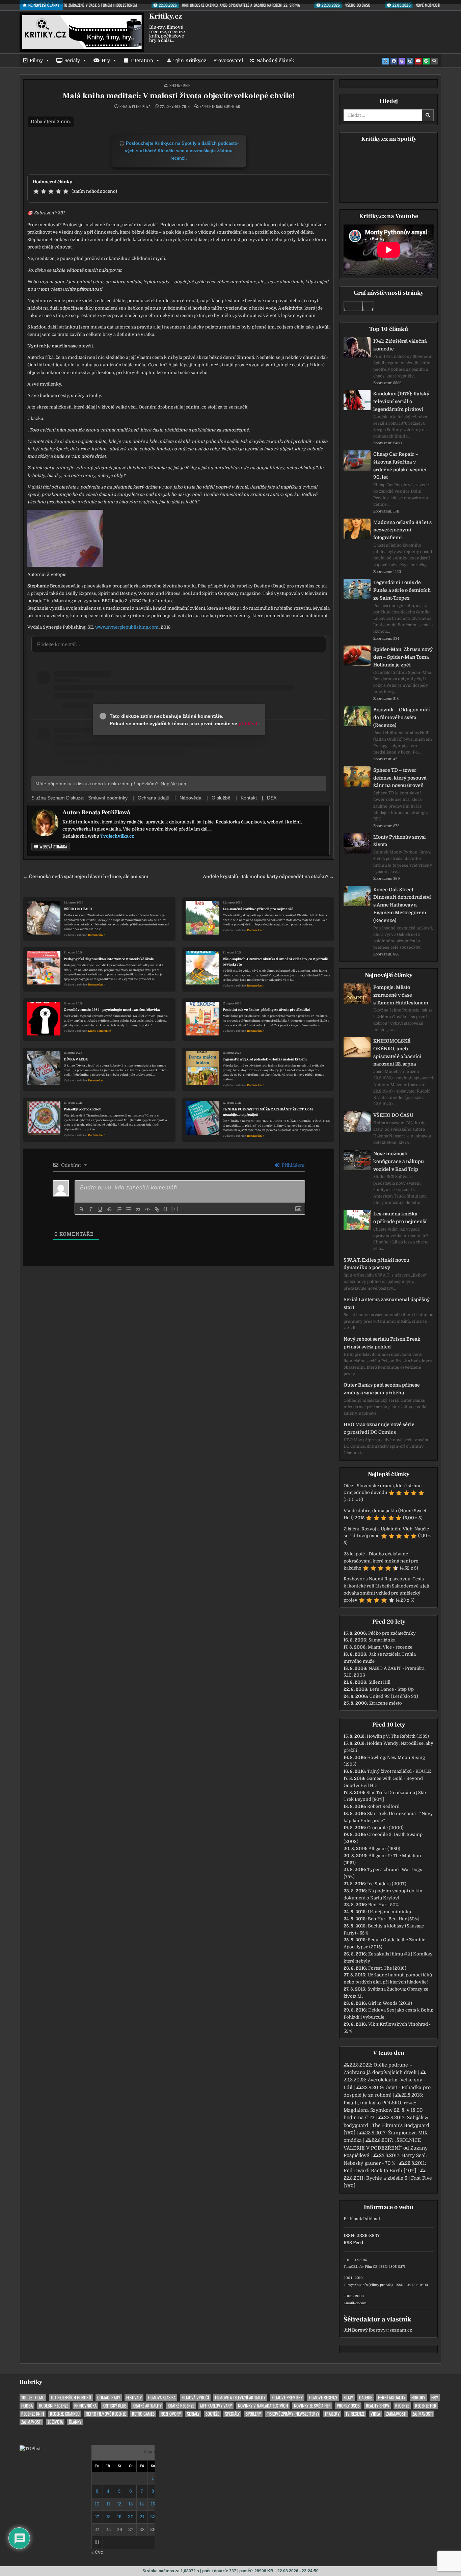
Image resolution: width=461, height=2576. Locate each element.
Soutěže (212, 2414)
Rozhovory (171, 2414)
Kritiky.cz (166, 16)
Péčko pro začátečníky (392, 1633)
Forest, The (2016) (387, 1968)
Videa (375, 2414)
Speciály (232, 2414)
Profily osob (348, 2406)
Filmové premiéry (287, 2398)
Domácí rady (109, 2398)
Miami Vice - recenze (390, 1647)
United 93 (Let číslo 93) (394, 1696)
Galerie (365, 2398)
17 (97, 2517)
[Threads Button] (402, 61)
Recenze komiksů (65, 2414)
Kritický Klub (115, 2406)
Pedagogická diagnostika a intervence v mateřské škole (109, 959)
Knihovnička (85, 2406)
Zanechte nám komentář (220, 106)
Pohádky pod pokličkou (83, 1109)
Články (75, 2422)
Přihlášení (292, 1165)
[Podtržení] (100, 1209)
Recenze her (426, 2406)
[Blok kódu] (147, 1209)
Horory (418, 2398)
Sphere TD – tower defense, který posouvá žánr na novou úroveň (400, 778)
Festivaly (134, 2398)
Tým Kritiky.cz (190, 60)
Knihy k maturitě (99, 1031)
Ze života (55, 2422)
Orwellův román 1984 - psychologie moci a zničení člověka (112, 1010)
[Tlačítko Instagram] (410, 61)
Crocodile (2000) (385, 1828)
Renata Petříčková (135, 106)
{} (166, 1209)
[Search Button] (434, 61)
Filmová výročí (195, 2398)
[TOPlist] (30, 2449)
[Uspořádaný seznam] (119, 1209)
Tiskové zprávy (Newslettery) (293, 2414)
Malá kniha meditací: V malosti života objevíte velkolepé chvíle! (179, 96)
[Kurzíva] (91, 1209)
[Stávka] (110, 1209)
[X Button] (386, 61)
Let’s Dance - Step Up (392, 1689)
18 (108, 2517)
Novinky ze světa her (312, 2406)
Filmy (36, 60)
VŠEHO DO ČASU (78, 909)
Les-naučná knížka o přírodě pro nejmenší (258, 909)
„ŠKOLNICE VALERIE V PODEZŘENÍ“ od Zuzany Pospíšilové (386, 2148)
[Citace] (138, 1209)
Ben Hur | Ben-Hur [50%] (394, 1919)
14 (142, 2504)
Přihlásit (352, 2219)
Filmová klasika (162, 2398)
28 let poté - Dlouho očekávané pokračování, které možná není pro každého (381, 1561)
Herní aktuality (392, 2398)
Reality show (377, 2406)
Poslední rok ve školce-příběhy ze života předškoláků (267, 1010)
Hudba (27, 2406)
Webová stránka (53, 847)
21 (142, 2517)
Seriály (72, 60)
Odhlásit (371, 2219)
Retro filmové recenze (106, 2414)
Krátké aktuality (147, 2406)
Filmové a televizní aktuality (240, 2398)
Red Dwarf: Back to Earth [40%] (380, 2171)
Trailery (332, 2414)
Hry (106, 60)
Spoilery (253, 2414)
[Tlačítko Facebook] (394, 61)
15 (153, 2504)
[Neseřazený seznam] (129, 1209)
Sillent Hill (379, 1682)
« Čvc (97, 2552)
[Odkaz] (157, 1209)
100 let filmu (33, 2398)
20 (131, 2517)
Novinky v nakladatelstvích (263, 2406)
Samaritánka (382, 1640)
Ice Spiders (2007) (387, 1884)
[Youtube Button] (418, 61)
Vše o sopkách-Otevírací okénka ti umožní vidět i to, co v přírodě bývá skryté (275, 962)
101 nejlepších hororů (71, 2398)
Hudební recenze (53, 2406)
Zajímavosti (396, 2414)
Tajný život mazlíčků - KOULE (399, 1771)
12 (119, 2504)
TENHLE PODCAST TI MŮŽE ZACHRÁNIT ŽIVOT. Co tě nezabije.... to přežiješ (268, 1112)
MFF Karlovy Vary (216, 2406)
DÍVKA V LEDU (76, 1059)
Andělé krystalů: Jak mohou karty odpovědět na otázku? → (268, 877)
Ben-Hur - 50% (383, 1905)
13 (131, 2504)
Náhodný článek (275, 60)
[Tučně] (81, 1209)
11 (108, 2504)
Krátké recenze (181, 2406)
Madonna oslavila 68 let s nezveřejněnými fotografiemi (402, 530)
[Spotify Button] (426, 61)
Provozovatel (228, 60)
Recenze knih (180, 85)
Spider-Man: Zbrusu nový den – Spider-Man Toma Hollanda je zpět (403, 657)
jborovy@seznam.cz (390, 2330)
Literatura (142, 60)
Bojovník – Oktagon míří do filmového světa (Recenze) (402, 717)
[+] (175, 1209)
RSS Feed (353, 2243)
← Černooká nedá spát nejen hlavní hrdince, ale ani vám (86, 877)
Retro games (143, 2414)
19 (119, 2517)
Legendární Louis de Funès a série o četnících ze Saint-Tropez (402, 590)
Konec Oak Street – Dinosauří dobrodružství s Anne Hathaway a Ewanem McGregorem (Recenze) (402, 905)
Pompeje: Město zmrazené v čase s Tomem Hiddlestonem (401, 995)
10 (97, 2504)
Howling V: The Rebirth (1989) (398, 1736)
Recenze (402, 2406)
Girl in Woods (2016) (390, 2003)
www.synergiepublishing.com (127, 627)
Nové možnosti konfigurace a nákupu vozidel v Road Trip (399, 1161)
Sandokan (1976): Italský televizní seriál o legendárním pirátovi (401, 401)
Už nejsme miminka (389, 1912)
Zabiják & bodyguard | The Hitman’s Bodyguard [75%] (386, 2125)
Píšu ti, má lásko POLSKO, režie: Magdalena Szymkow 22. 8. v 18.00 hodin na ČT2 (383, 2110)
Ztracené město (386, 1703)
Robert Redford (383, 1806)
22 (153, 2517)
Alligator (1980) (384, 1849)
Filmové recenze (323, 2398)
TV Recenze (355, 2414)
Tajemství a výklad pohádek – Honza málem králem (265, 1059)
